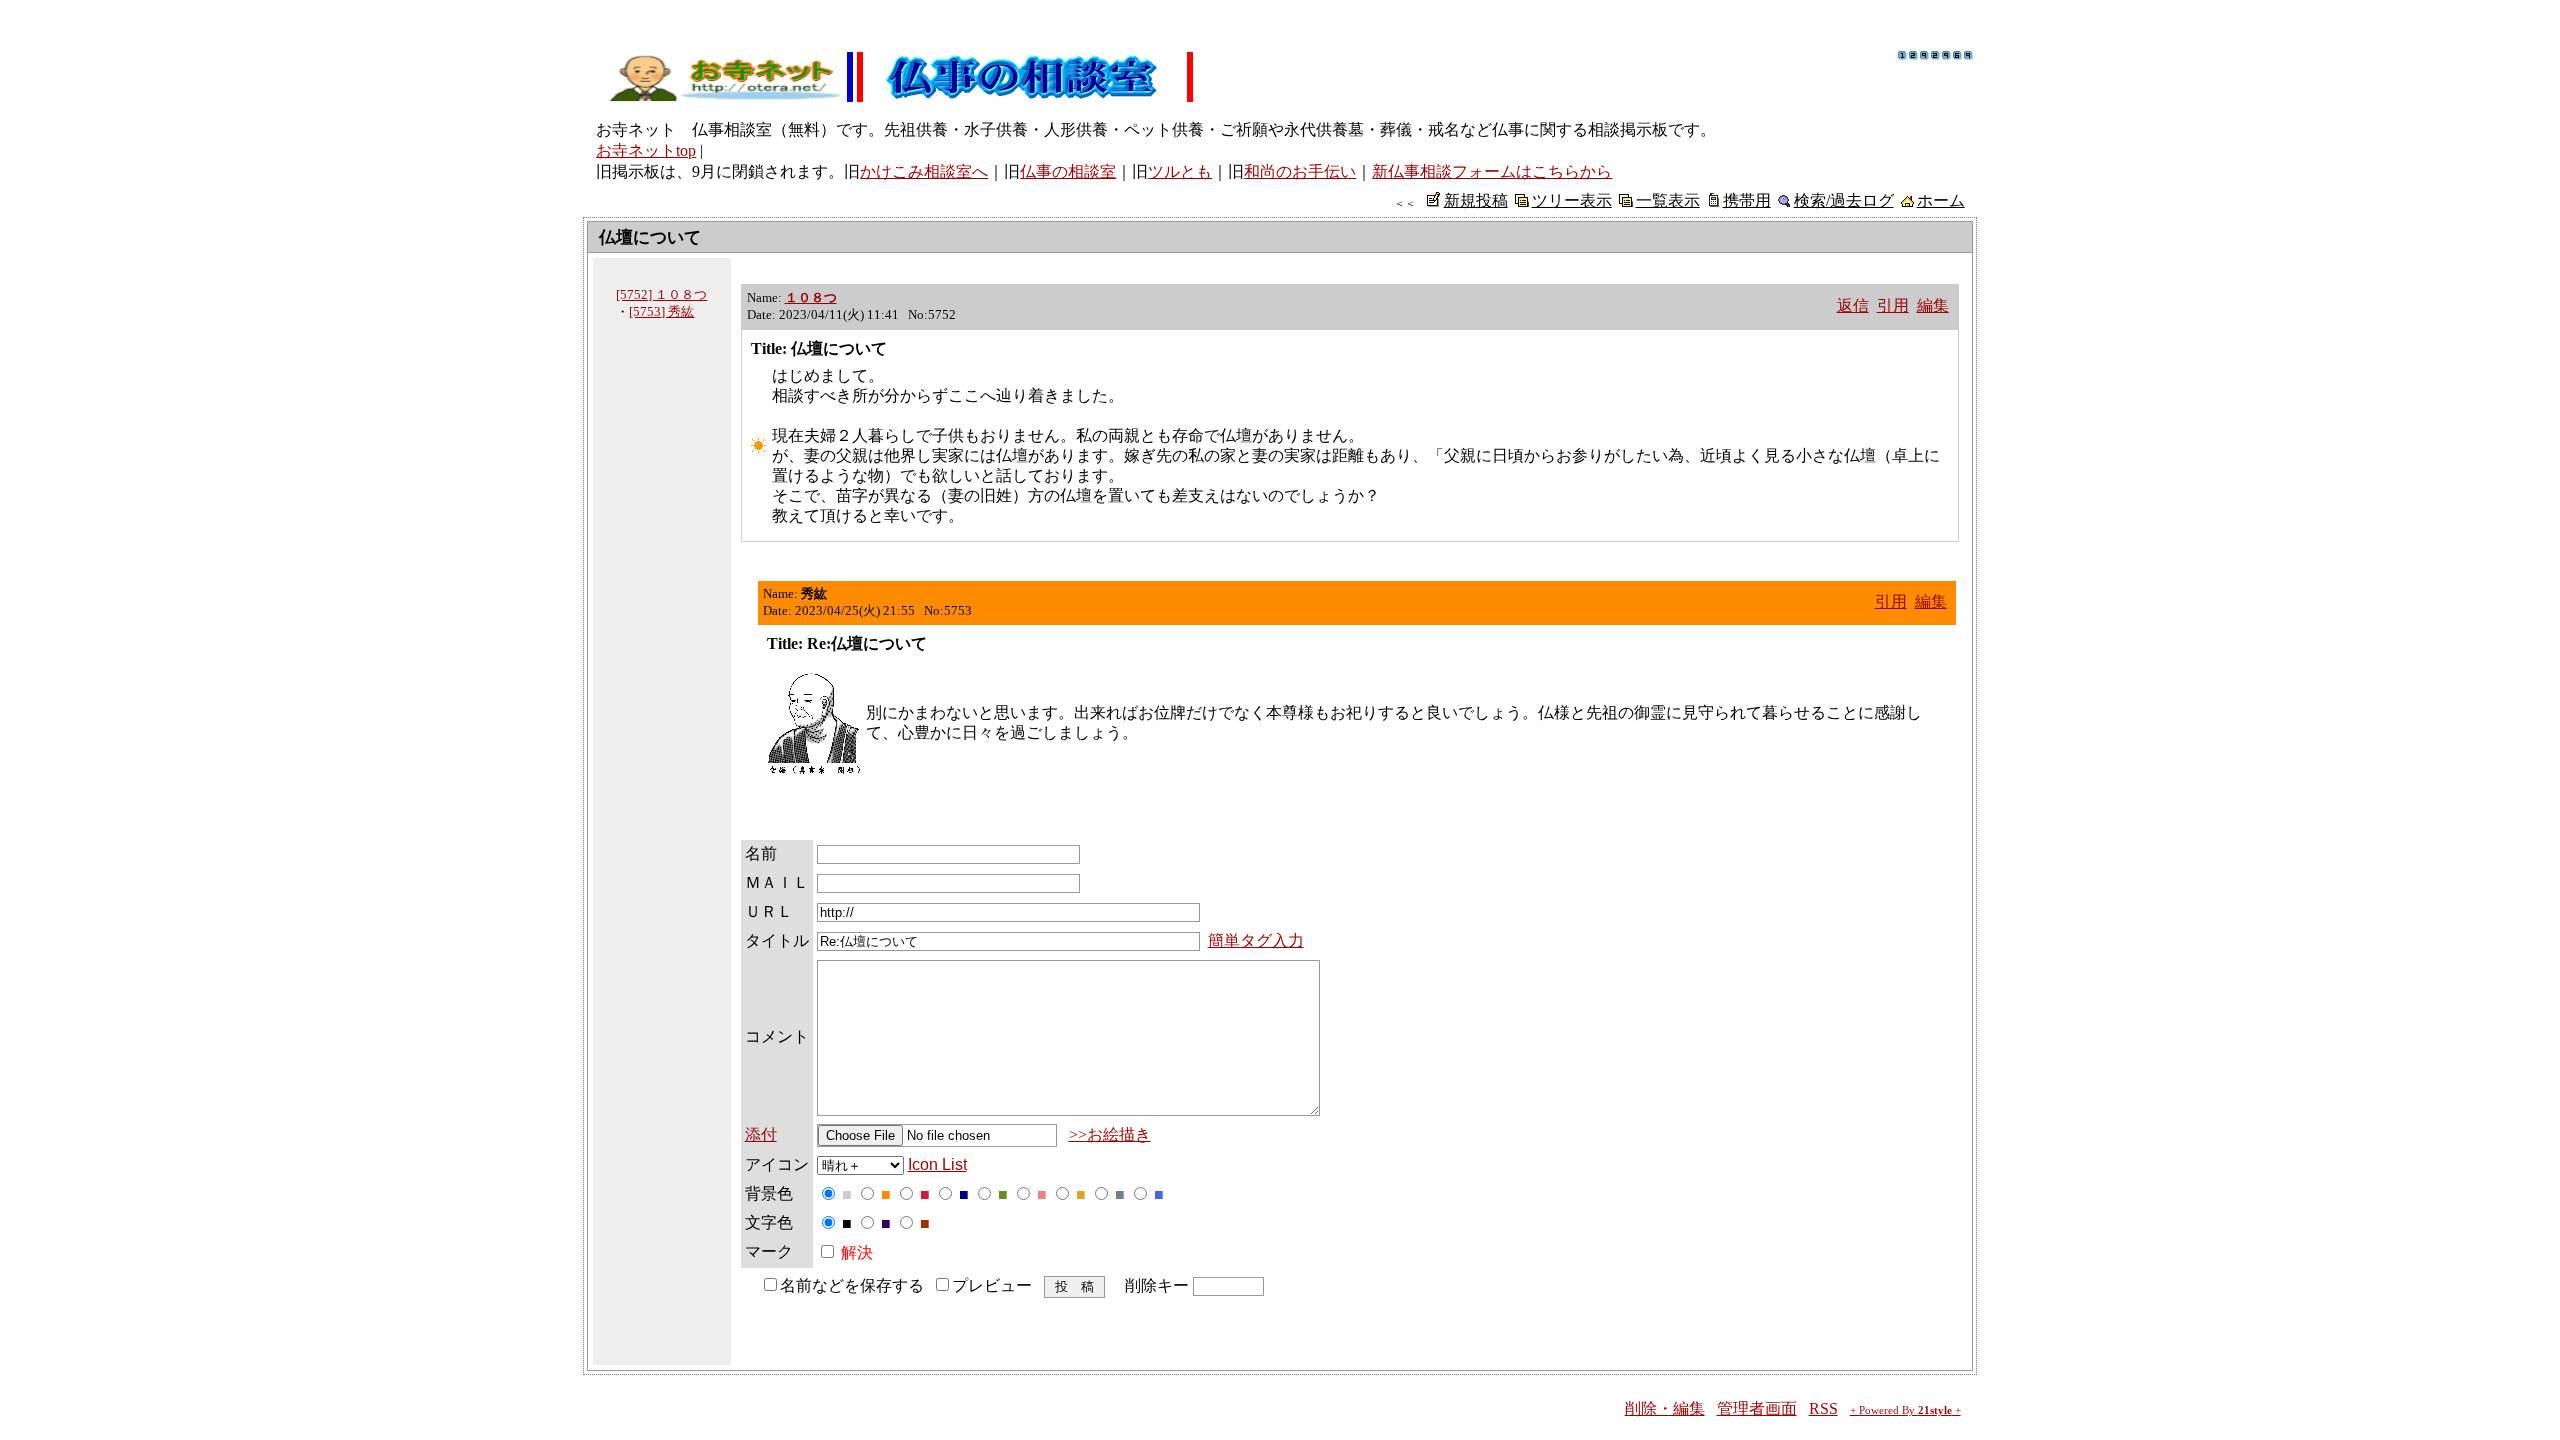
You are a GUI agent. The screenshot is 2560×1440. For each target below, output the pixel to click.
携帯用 (1747, 200)
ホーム (1941, 200)
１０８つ (811, 297)
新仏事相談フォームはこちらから (1492, 171)
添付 (761, 1134)
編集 (1933, 305)
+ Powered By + (1905, 1410)
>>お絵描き (1110, 1134)
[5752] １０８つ (661, 294)
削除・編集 (1665, 1408)
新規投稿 (1476, 200)
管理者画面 (1757, 1408)
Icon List (937, 1164)
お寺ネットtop (646, 150)
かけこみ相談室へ (924, 171)
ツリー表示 (1572, 200)
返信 (1853, 305)
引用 (1893, 305)
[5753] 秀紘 (661, 311)
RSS (1823, 1408)
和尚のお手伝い (1300, 171)
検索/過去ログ (1844, 200)
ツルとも (1180, 171)
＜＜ (1405, 203)
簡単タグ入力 (1256, 940)
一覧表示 (1668, 200)
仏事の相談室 (1068, 171)
